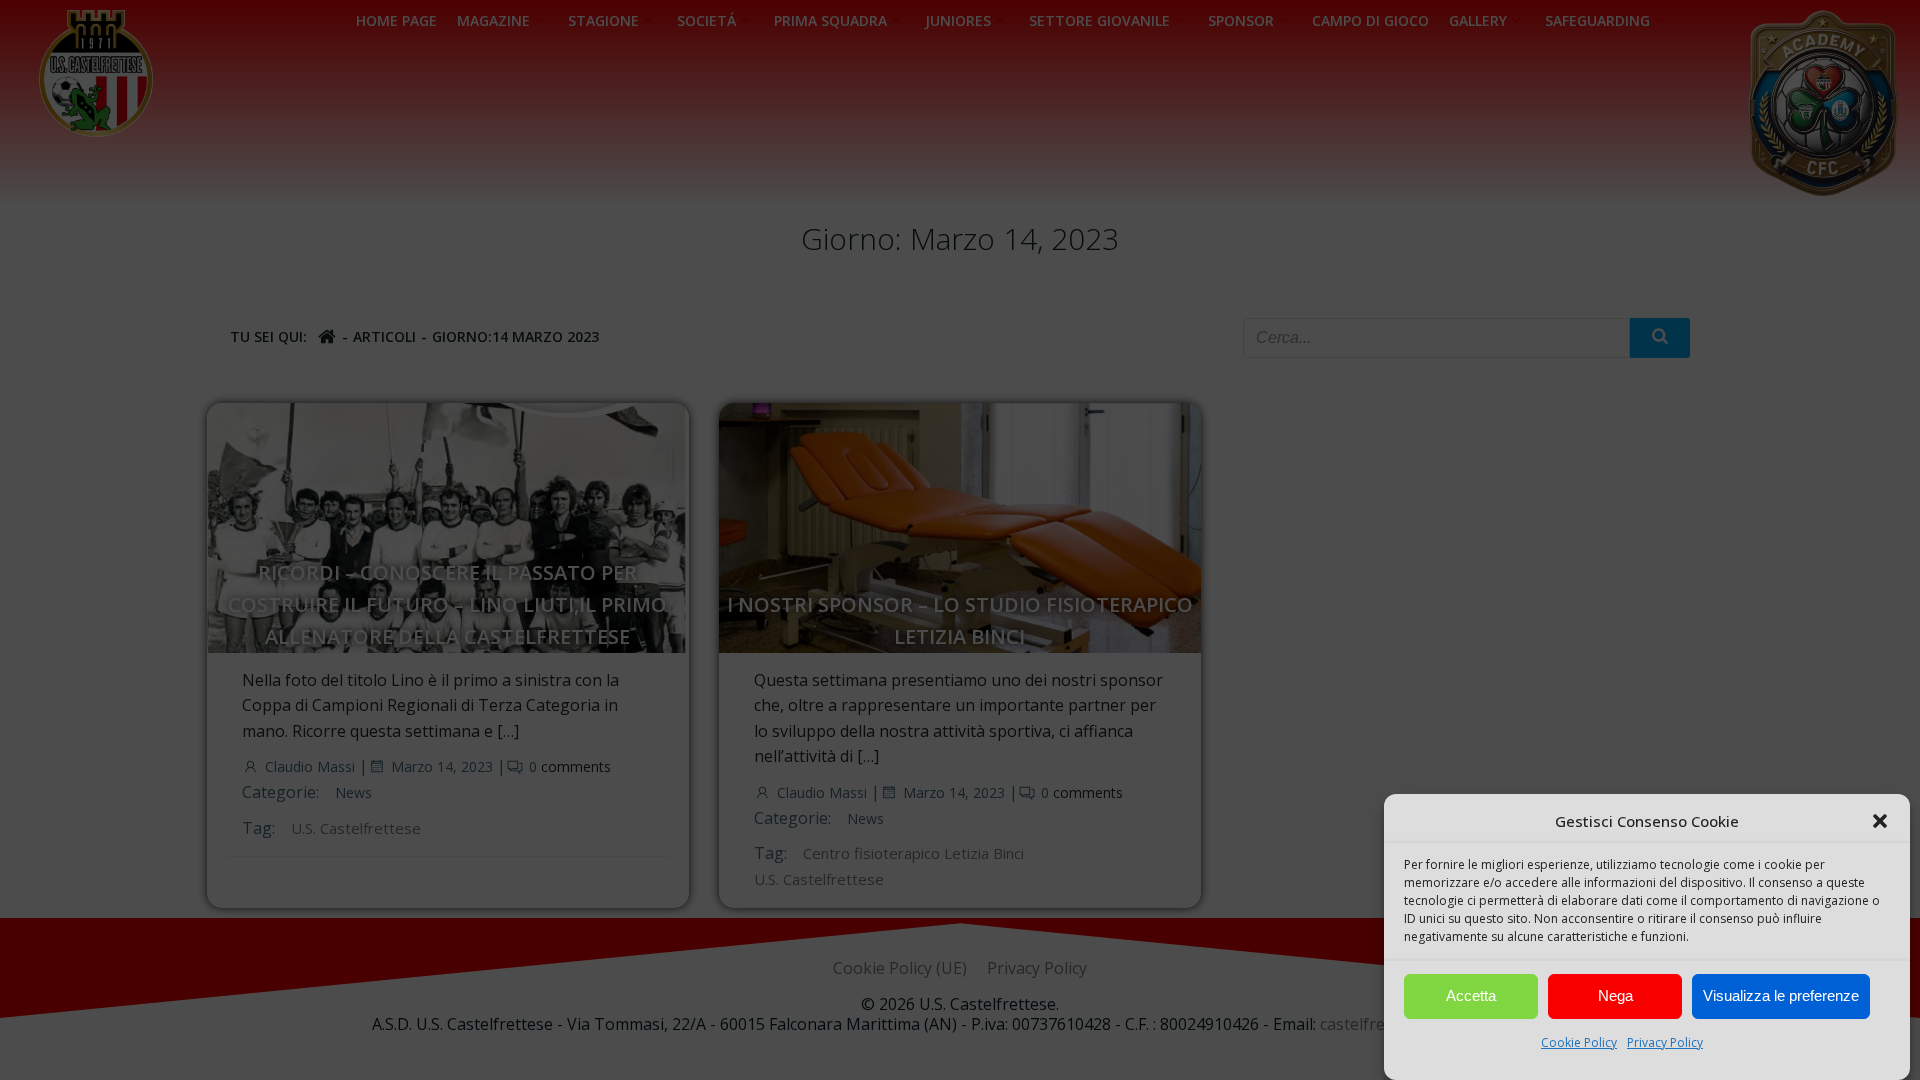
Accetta (1471, 996)
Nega (1615, 996)
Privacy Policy (1665, 1042)
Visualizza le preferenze (1781, 996)
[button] (1880, 821)
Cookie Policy (1579, 1042)
